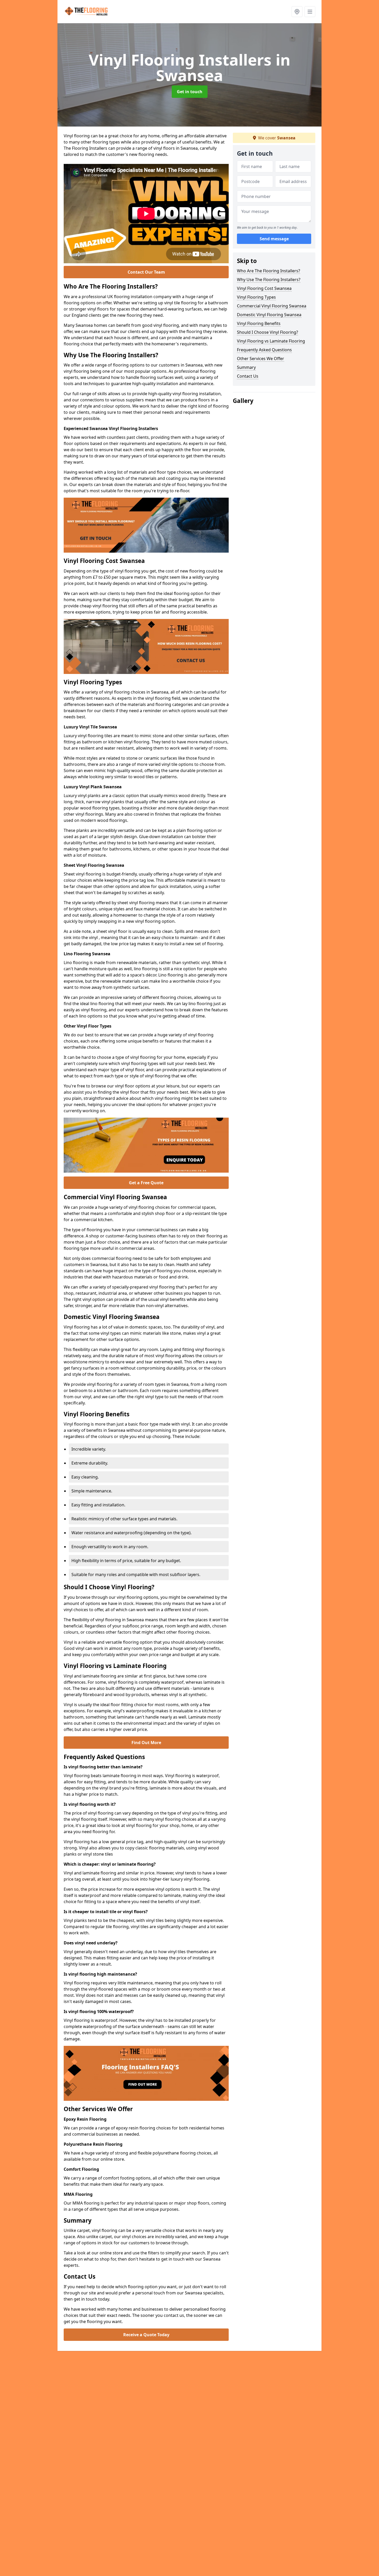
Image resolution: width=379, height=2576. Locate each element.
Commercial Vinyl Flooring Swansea (272, 306)
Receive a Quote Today (146, 2335)
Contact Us (248, 376)
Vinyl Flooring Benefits (259, 323)
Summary (246, 367)
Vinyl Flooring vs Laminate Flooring (271, 341)
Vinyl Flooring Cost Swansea (264, 288)
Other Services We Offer (261, 359)
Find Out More (146, 1743)
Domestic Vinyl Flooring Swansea (269, 315)
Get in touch (190, 92)
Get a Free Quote (146, 1183)
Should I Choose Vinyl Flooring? (267, 332)
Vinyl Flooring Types (256, 297)
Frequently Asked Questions (264, 350)
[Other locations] (297, 12)
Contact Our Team (146, 272)
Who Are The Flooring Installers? (269, 271)
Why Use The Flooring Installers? (269, 280)
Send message (274, 239)
